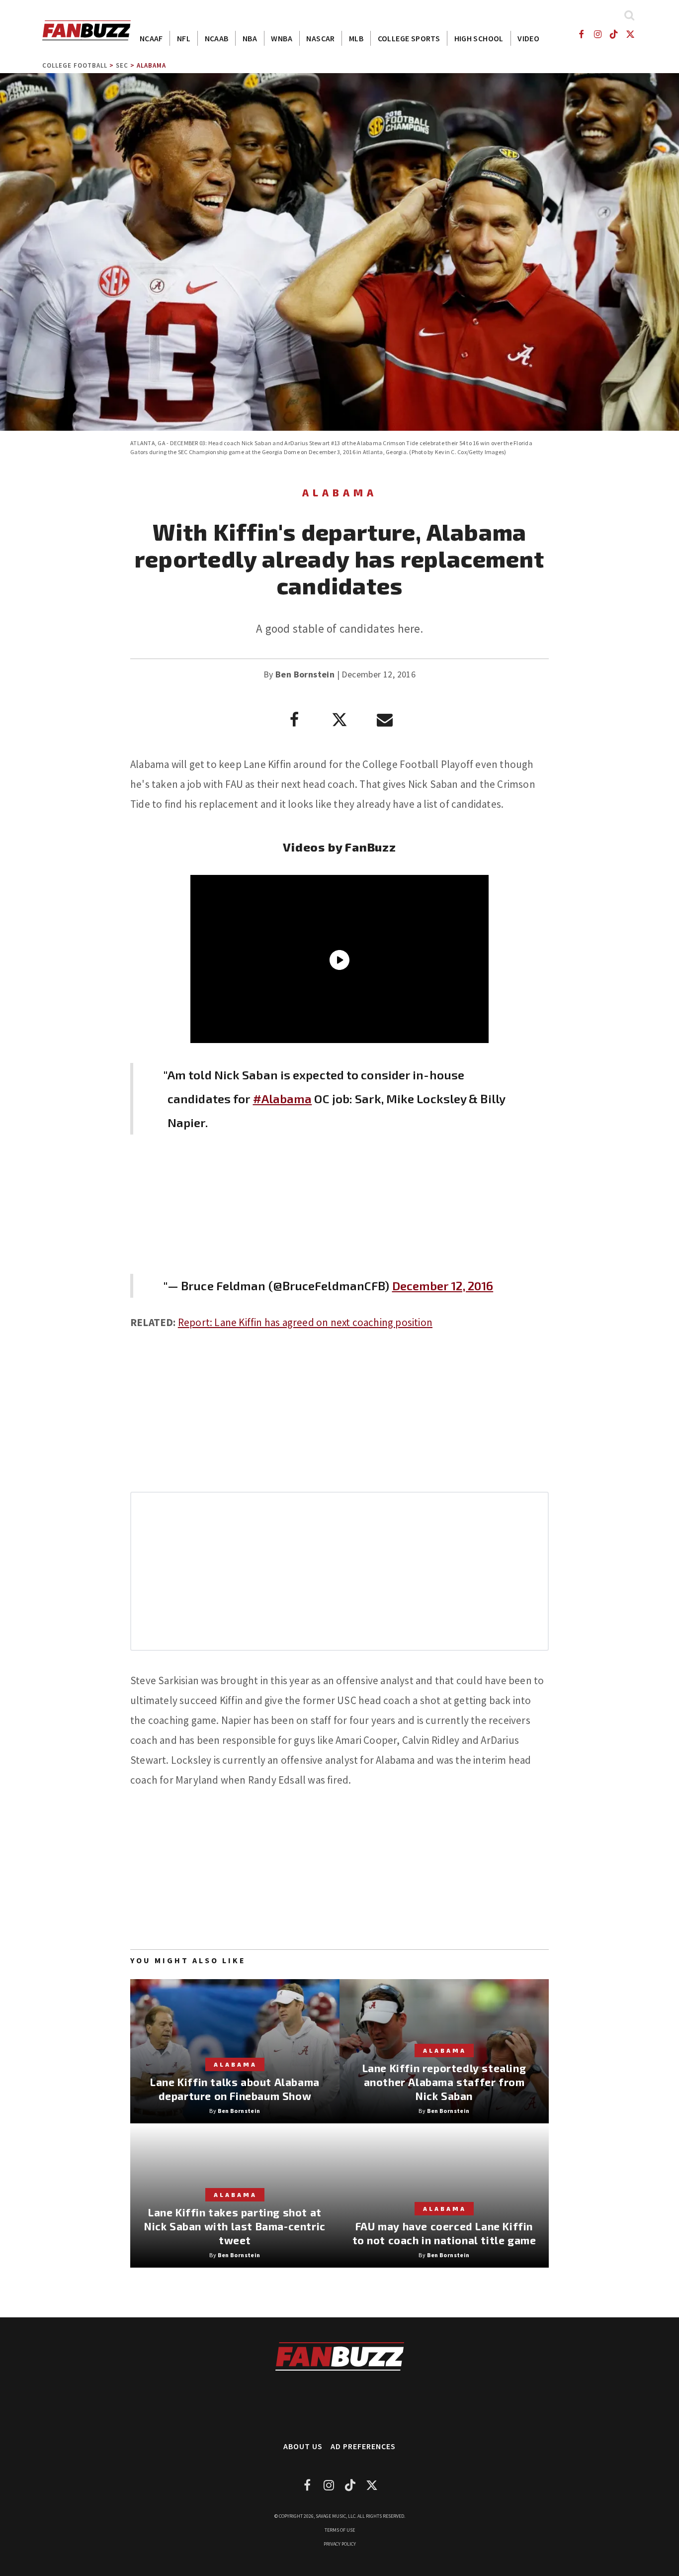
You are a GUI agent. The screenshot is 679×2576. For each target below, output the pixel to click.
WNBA (282, 38)
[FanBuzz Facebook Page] (581, 34)
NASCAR (320, 38)
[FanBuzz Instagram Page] (597, 34)
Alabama (151, 65)
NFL (184, 38)
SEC (122, 65)
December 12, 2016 (443, 1286)
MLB (356, 38)
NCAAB (217, 38)
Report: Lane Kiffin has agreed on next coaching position (305, 1322)
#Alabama (283, 1098)
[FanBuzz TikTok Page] (614, 34)
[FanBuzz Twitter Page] (631, 34)
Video (528, 38)
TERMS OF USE (340, 2530)
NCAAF (151, 38)
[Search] (629, 15)
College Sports (409, 38)
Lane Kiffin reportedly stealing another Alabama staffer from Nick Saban (444, 2082)
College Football (75, 65)
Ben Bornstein (305, 674)
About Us (303, 2446)
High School (479, 38)
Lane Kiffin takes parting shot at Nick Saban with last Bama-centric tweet (235, 2226)
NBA (250, 38)
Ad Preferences (363, 2446)
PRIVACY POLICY (340, 2544)
